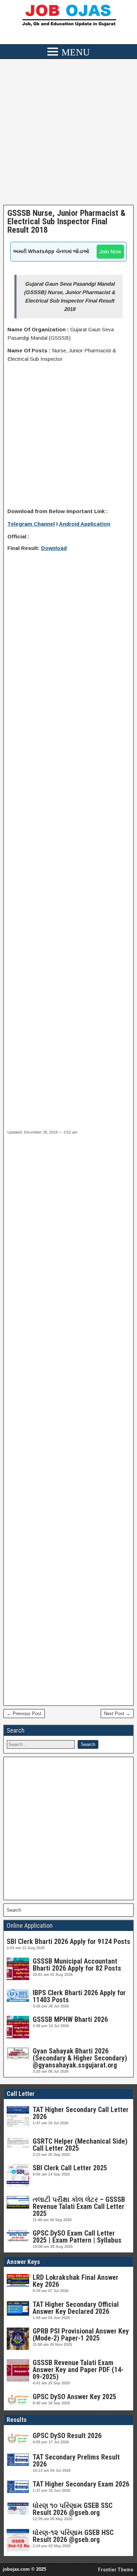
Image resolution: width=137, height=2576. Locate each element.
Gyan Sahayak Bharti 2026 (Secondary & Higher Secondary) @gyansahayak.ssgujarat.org (80, 2058)
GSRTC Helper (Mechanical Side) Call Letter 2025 (80, 2145)
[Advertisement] (68, 134)
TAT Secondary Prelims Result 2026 (76, 2461)
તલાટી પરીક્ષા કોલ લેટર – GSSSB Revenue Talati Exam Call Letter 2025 (79, 2206)
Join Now (110, 251)
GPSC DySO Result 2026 (67, 2436)
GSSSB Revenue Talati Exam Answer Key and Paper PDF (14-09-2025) (78, 2370)
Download (54, 548)
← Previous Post (24, 1714)
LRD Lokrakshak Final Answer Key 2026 (76, 2281)
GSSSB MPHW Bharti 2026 (70, 2019)
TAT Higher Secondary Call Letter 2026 (81, 2113)
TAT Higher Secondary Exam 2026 (81, 2484)
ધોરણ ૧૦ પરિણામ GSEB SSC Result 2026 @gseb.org (73, 2509)
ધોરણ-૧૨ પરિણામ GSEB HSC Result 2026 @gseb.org (73, 2536)
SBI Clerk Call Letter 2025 (70, 2168)
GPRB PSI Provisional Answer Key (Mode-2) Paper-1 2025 (81, 2335)
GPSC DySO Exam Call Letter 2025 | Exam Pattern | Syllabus (77, 2237)
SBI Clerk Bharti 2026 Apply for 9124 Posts (68, 1941)
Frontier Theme (116, 2570)
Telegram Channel (31, 524)
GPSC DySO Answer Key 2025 (74, 2397)
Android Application (85, 524)
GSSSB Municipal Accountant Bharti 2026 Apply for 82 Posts (77, 1965)
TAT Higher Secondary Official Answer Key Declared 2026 (76, 2308)
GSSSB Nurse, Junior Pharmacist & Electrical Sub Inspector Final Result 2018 (66, 221)
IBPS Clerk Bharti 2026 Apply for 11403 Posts (79, 1996)
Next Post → (117, 1714)
